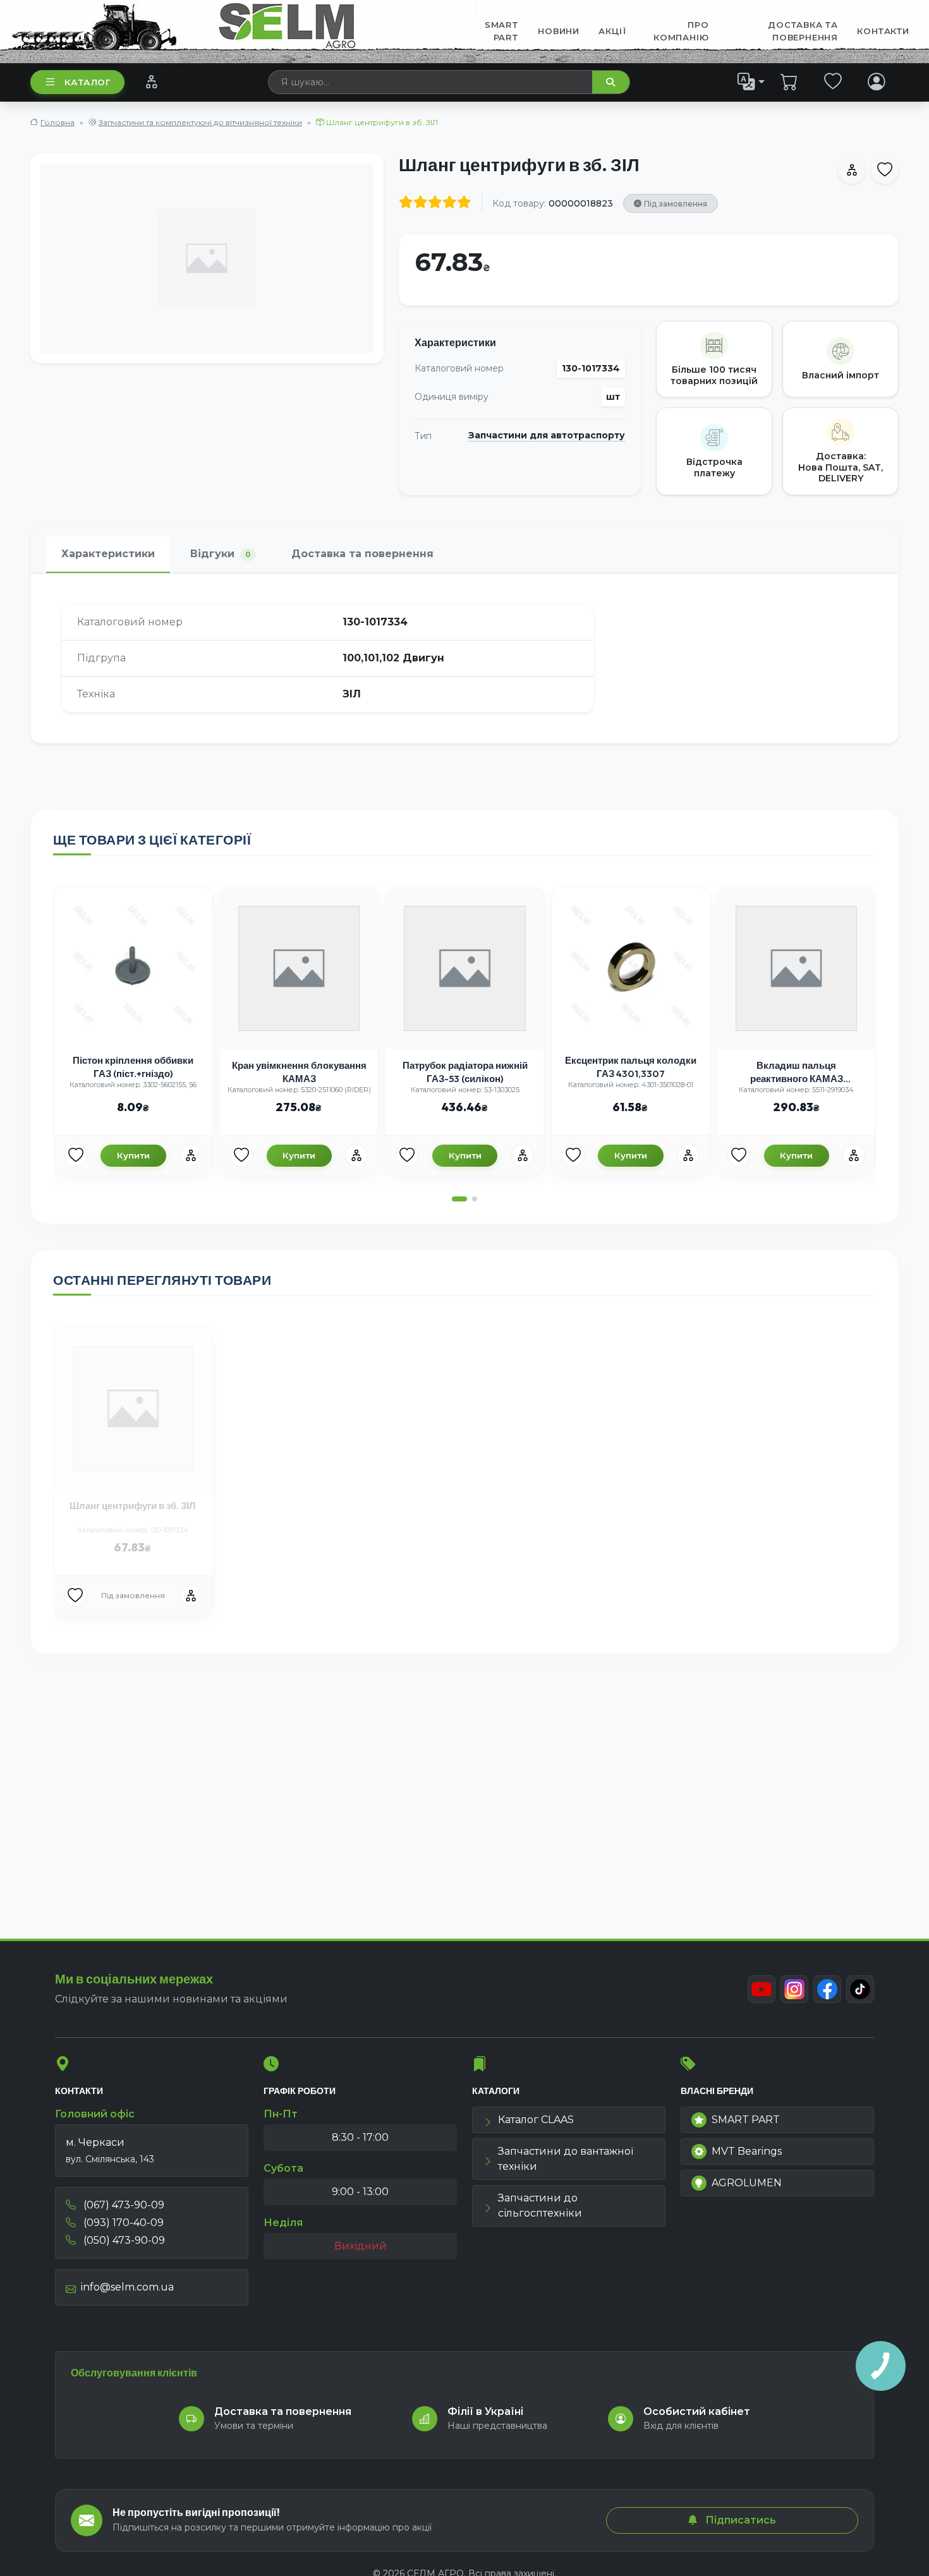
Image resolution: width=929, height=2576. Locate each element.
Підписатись (739, 2520)
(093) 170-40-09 (122, 2223)
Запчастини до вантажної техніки (566, 2159)
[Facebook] (827, 1989)
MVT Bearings (747, 2151)
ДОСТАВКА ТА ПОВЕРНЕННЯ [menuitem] (803, 31)
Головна (58, 122)
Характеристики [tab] (108, 554)
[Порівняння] (151, 81)
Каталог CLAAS (536, 2120)
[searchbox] (431, 82)
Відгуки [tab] (221, 554)
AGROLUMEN (747, 2183)
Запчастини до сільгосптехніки (540, 2206)
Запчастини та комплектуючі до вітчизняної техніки (200, 122)
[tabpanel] (464, 658)
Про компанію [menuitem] (681, 31)
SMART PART (746, 2120)
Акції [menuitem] (612, 31)
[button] (459, 1199)
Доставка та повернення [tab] (362, 554)
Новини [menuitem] (559, 31)
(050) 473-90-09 (123, 2240)
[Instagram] (794, 1989)
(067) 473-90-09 (123, 2205)
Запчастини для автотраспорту (547, 436)
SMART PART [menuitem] (502, 31)
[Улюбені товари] (833, 81)
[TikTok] (860, 1989)
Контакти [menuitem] (883, 31)
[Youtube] (762, 1989)
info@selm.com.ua (127, 2287)
